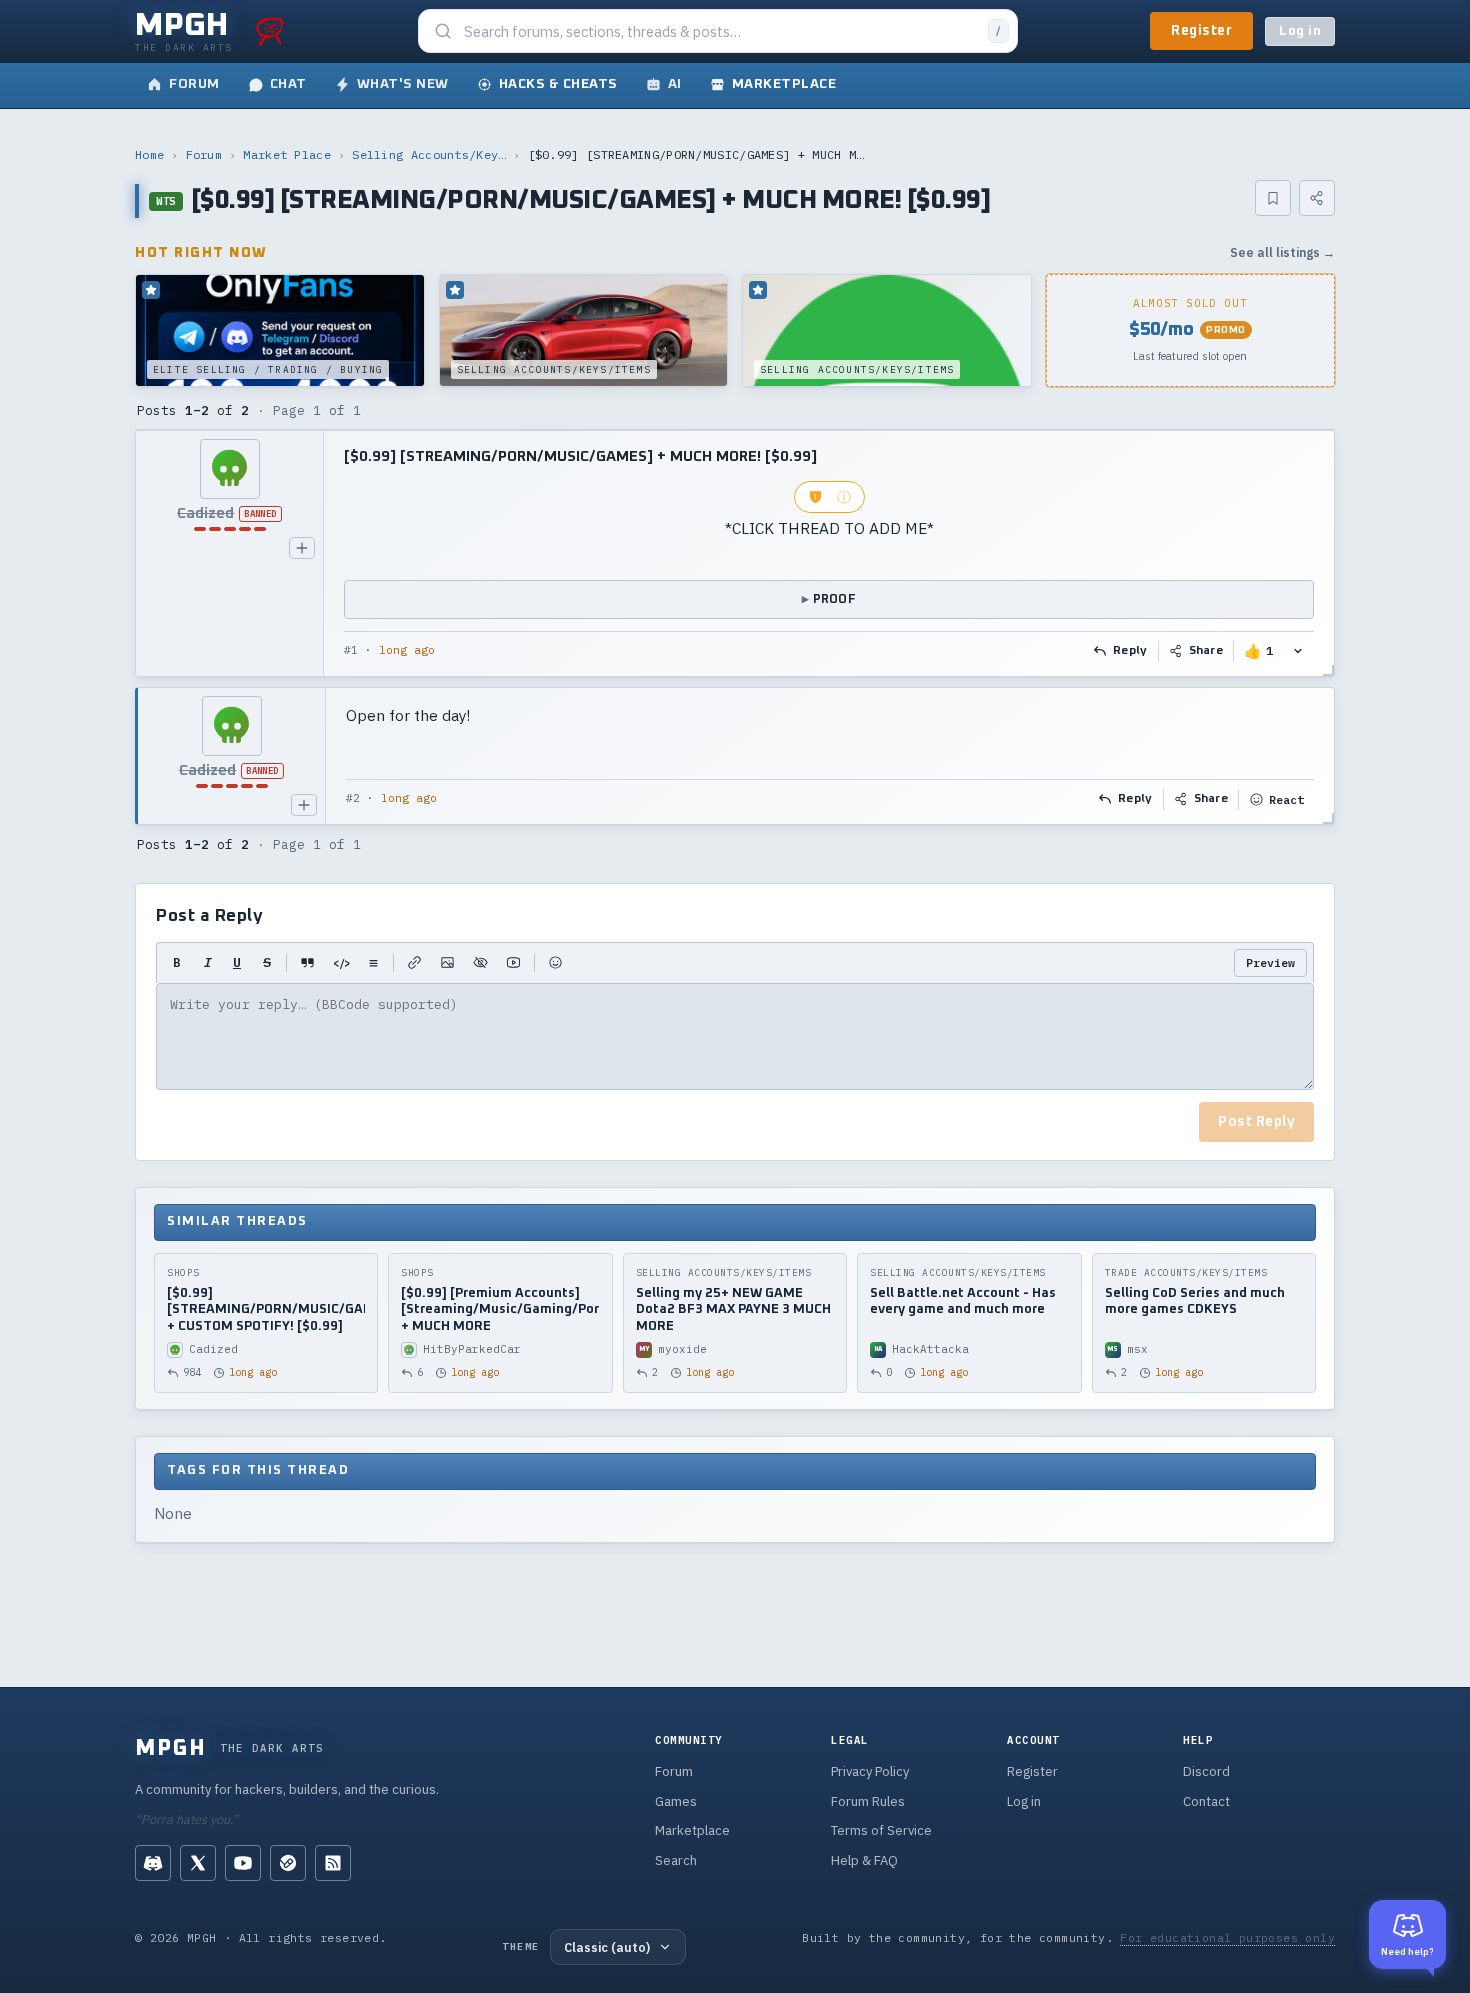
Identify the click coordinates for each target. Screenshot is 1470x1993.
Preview (1270, 962)
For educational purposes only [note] (1227, 1937)
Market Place (287, 154)
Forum (204, 154)
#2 (353, 798)
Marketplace (692, 1830)
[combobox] (720, 31)
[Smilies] (555, 963)
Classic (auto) (607, 1947)
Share (1206, 651)
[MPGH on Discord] (153, 1863)
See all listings (1282, 252)
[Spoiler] (480, 963)
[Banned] (229, 469)
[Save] (1273, 198)
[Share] (1317, 198)
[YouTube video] (513, 963)
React (1286, 799)
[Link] (414, 963)
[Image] (447, 963)
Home (149, 154)
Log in (1300, 31)
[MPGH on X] (198, 1863)
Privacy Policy (870, 1771)
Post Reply (1256, 1122)
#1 (351, 650)
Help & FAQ (864, 1860)
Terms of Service (881, 1830)
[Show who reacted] (1298, 651)
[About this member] (302, 548)
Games (676, 1801)
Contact (1206, 1801)
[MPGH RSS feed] (333, 1863)
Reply (1130, 651)
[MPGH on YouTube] (243, 1863)
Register (1201, 31)
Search (676, 1860)
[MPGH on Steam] (288, 1863)
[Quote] (307, 963)
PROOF (835, 599)
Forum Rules (868, 1801)
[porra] (270, 31)
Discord (1206, 1771)
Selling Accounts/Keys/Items (429, 154)
